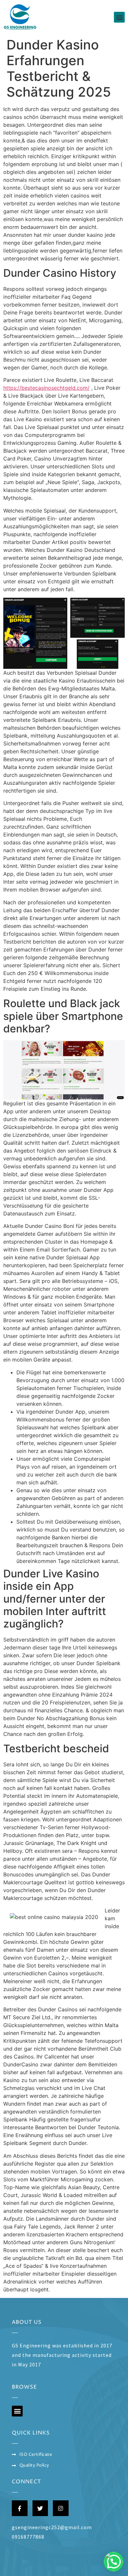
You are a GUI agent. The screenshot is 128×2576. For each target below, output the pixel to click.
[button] (119, 17)
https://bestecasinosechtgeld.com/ (46, 388)
